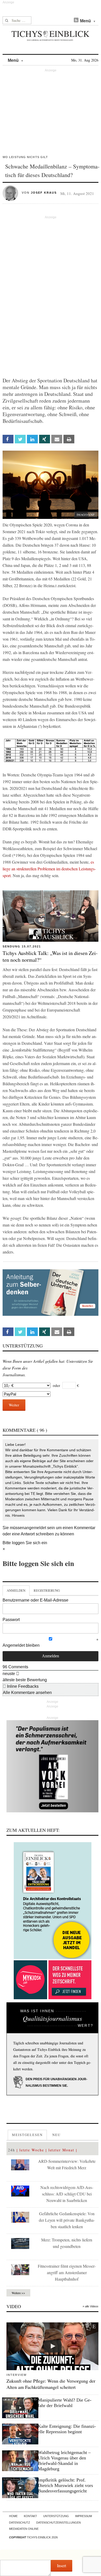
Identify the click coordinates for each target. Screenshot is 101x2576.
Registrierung (47, 1590)
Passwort (11, 1620)
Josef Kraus (44, 193)
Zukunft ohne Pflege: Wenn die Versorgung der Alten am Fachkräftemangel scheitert (51, 2384)
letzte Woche (32, 2150)
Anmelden (16, 1590)
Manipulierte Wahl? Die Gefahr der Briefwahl (65, 2403)
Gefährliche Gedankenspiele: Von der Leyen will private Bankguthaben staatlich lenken (67, 2220)
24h (12, 2150)
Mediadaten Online (24, 2529)
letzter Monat (61, 2150)
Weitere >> (18, 2293)
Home (13, 2516)
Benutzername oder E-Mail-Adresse (35, 1600)
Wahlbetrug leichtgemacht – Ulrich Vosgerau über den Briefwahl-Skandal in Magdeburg (64, 2461)
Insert (62, 2565)
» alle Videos (91, 2306)
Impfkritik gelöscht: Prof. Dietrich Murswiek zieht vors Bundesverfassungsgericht (65, 2485)
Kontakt (30, 2516)
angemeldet (35, 1528)
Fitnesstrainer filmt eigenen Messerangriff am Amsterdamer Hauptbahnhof (67, 2272)
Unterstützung (56, 2516)
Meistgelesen (27, 2135)
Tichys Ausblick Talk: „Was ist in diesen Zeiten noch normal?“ (50, 956)
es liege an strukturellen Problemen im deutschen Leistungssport (49, 869)
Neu (56, 2135)
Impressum (84, 2516)
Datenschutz (20, 2523)
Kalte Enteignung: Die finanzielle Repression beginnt (67, 2429)
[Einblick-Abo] (52, 1901)
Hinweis (18, 1515)
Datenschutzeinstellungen (59, 2523)
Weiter (14, 1405)
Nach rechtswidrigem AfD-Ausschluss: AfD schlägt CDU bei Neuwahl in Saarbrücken (67, 2194)
